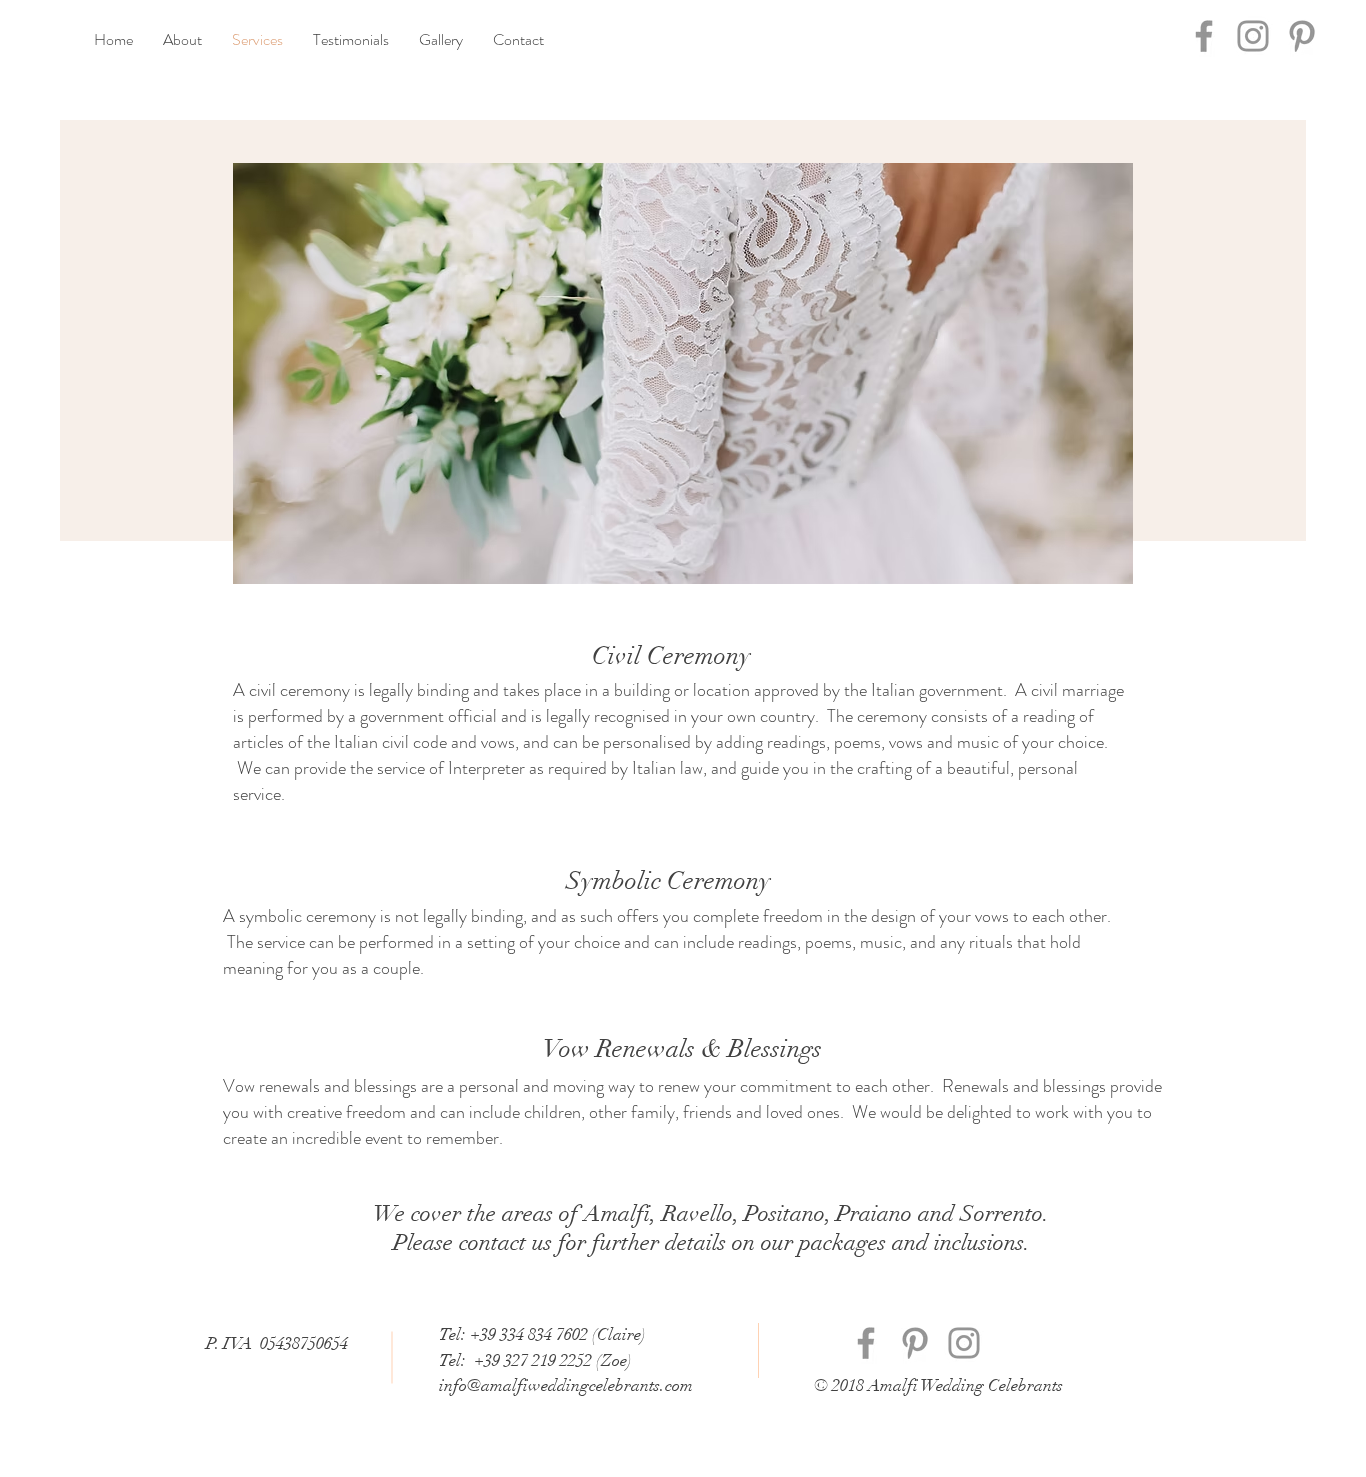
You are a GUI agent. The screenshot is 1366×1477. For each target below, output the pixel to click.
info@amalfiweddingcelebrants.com (566, 1385)
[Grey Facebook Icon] (1204, 36)
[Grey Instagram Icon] (1253, 36)
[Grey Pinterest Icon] (1302, 36)
